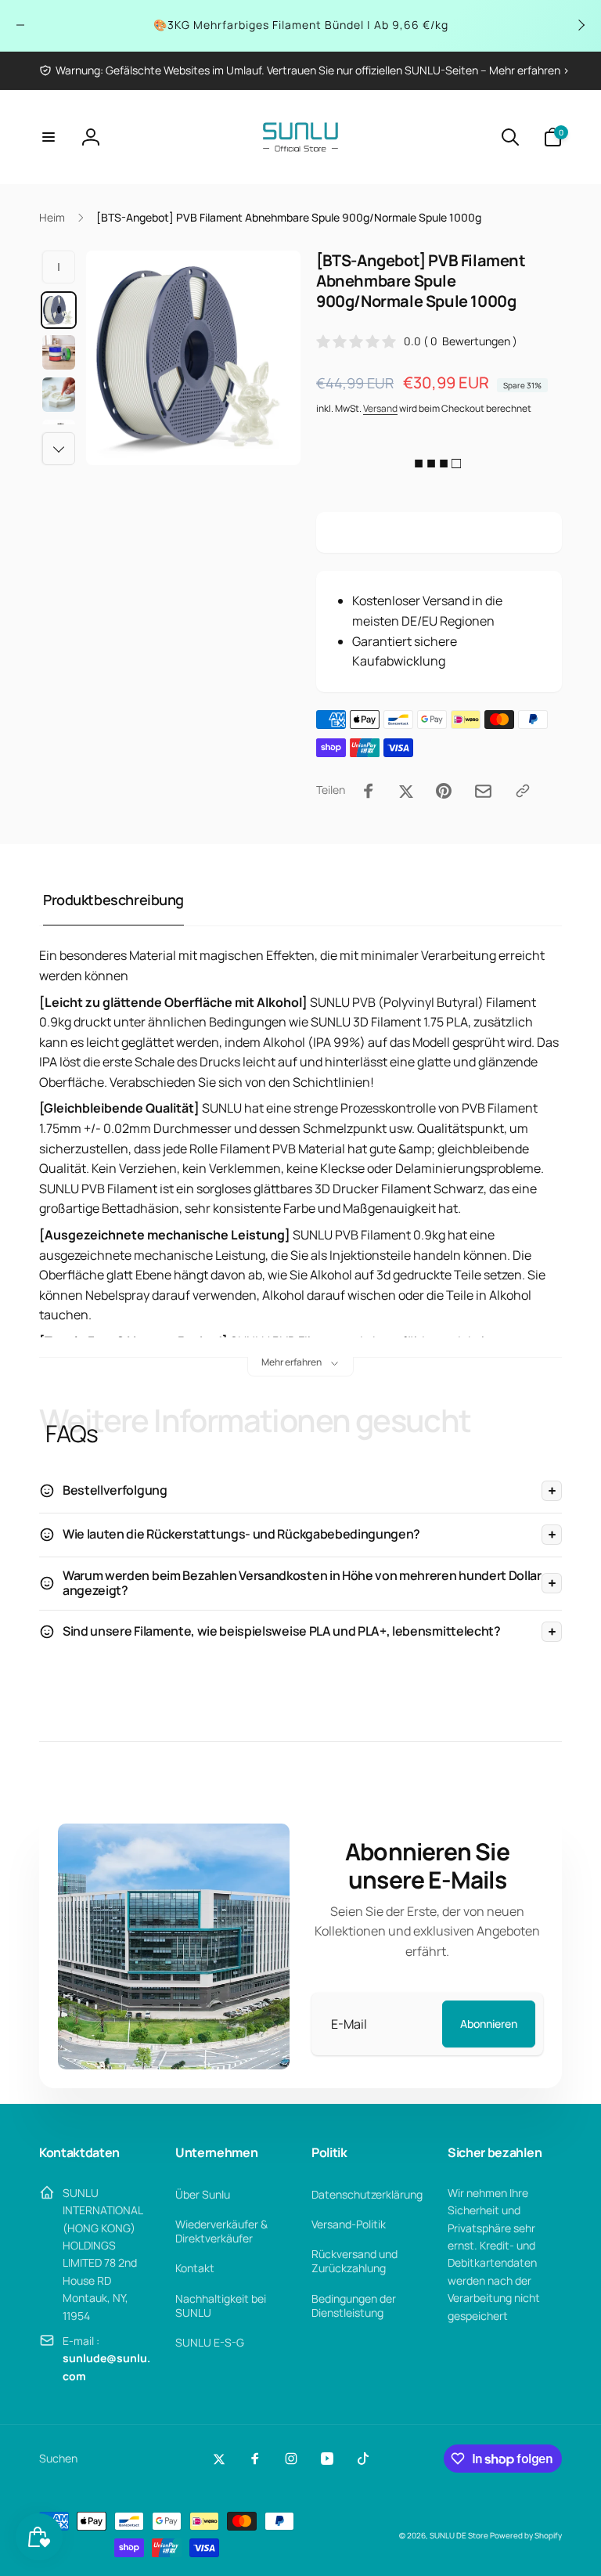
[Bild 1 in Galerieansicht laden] (59, 310)
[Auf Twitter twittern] (406, 791)
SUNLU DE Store (459, 2535)
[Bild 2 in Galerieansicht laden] (59, 352)
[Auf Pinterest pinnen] (444, 791)
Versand (380, 408)
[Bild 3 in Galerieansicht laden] (59, 395)
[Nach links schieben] (20, 25)
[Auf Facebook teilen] (369, 791)
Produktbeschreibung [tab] (113, 900)
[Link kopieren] (523, 791)
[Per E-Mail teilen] (483, 791)
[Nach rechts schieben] (581, 25)
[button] (49, 137)
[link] (304, 70)
